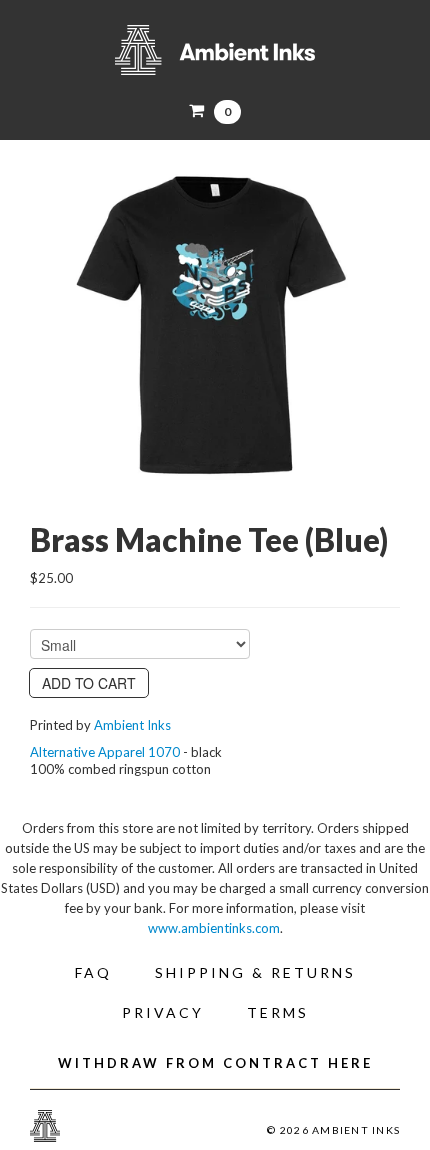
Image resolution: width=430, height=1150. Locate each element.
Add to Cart (89, 683)
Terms (278, 1012)
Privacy (163, 1012)
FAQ (93, 972)
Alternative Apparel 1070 (105, 752)
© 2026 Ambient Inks (333, 1130)
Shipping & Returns (255, 972)
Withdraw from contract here (215, 1063)
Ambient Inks (215, 50)
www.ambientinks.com (214, 928)
